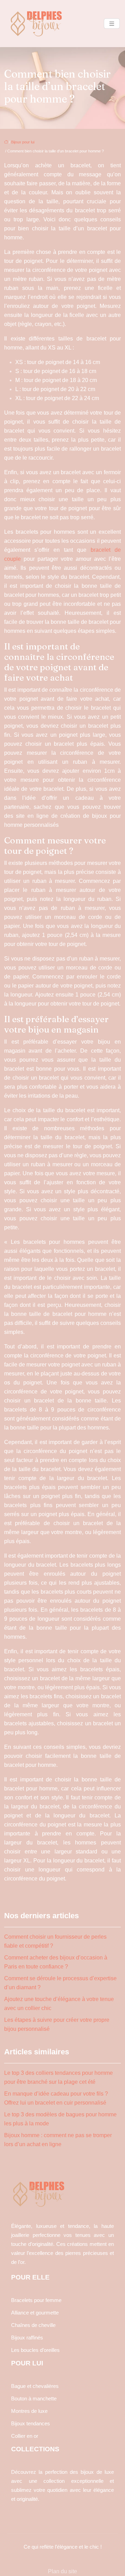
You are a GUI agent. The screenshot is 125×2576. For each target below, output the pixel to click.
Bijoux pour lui (23, 142)
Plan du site (62, 2571)
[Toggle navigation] (112, 24)
